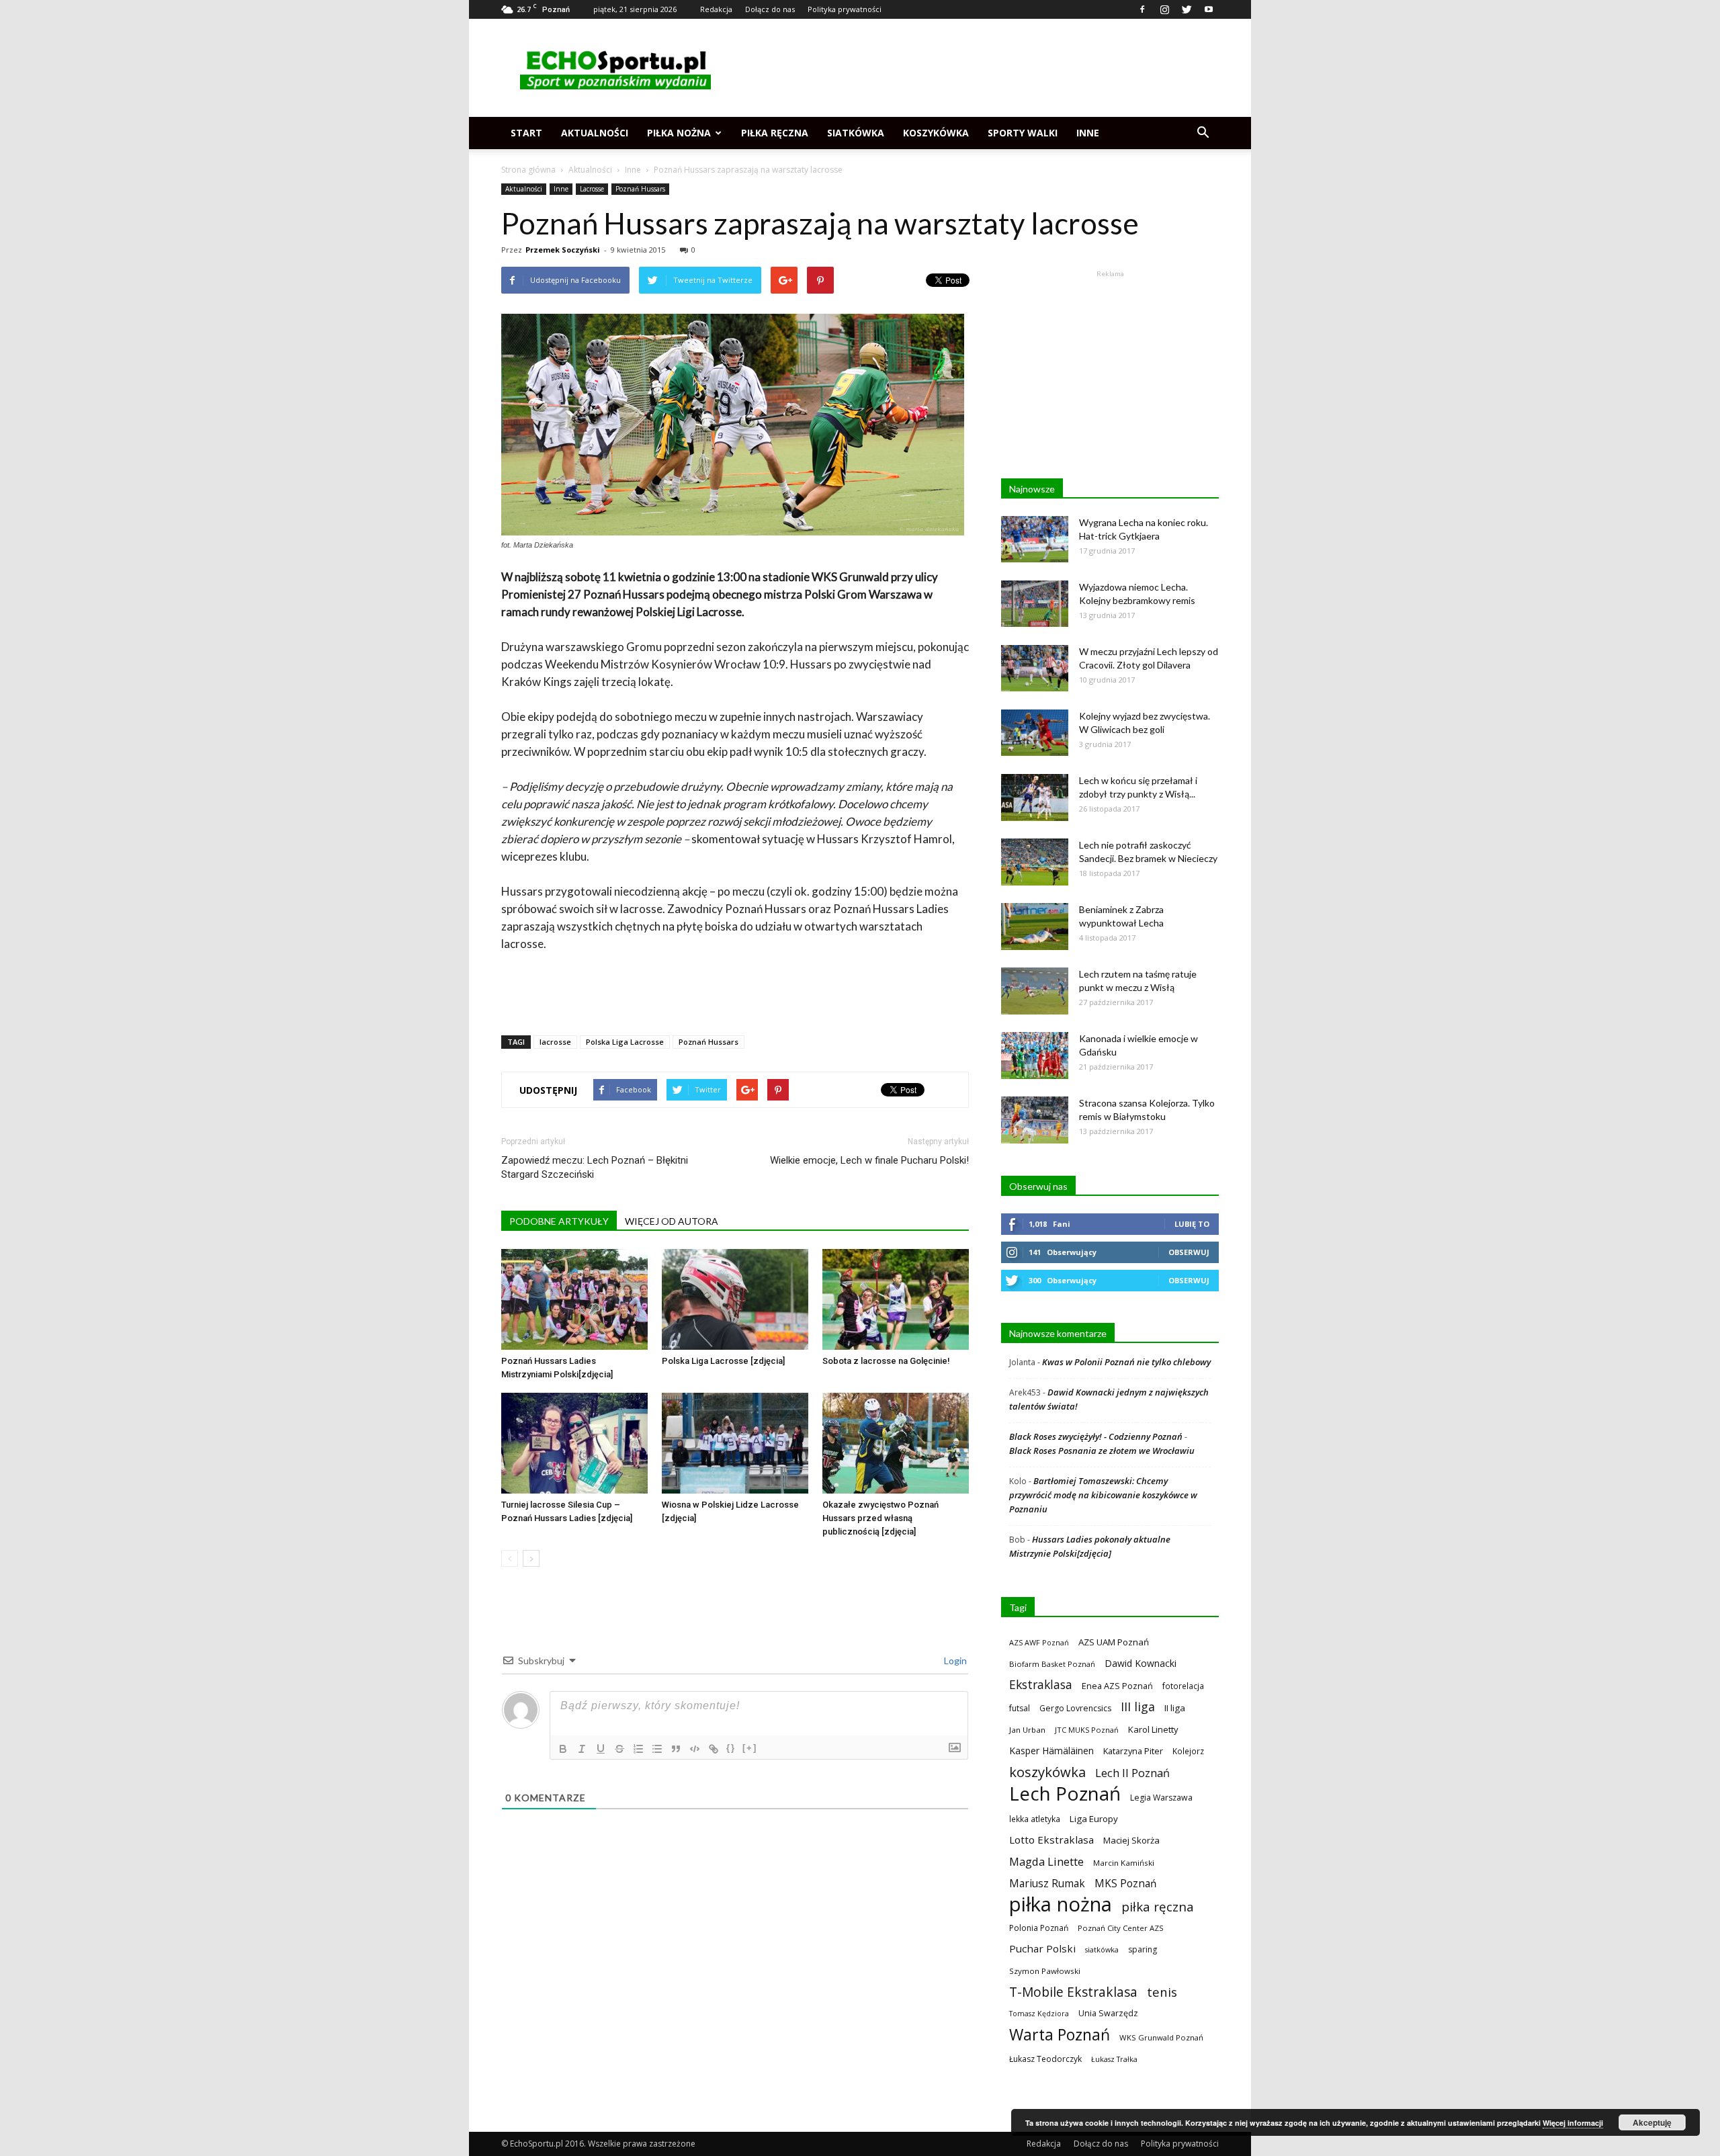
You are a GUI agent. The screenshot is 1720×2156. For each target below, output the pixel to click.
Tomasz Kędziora (1039, 2014)
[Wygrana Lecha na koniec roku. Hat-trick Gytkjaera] (1035, 539)
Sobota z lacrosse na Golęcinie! (886, 1361)
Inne (1088, 133)
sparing (1143, 1949)
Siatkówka (856, 133)
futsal (1020, 1708)
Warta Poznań (1060, 2035)
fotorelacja (1183, 1686)
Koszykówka (936, 133)
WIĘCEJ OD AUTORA (672, 1221)
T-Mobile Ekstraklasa (1073, 1992)
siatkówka (1102, 1949)
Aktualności (595, 133)
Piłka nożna (679, 133)
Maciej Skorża (1131, 1840)
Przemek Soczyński (563, 250)
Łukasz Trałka (1114, 2059)
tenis (1162, 1992)
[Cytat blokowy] (676, 1749)
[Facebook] (1142, 9)
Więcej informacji (1573, 2123)
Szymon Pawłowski (1045, 1971)
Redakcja (716, 9)
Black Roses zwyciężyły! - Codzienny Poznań (1096, 1436)
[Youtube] (1209, 9)
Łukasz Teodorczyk (1045, 2059)
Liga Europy (1094, 1819)
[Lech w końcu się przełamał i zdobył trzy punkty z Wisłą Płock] (1035, 797)
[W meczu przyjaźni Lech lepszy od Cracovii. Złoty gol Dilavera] (1035, 668)
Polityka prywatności (845, 9)
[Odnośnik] (714, 1749)
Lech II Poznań (1132, 1773)
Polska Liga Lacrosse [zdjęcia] (723, 1361)
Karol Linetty (1153, 1729)
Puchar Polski (1042, 1948)
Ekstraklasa (1041, 1685)
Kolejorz (1188, 1751)
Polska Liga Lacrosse (625, 1042)
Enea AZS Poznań (1117, 1686)
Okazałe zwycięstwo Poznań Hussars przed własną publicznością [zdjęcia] (880, 1518)
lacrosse (555, 1042)
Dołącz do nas (770, 9)
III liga (1138, 1707)
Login (954, 1661)
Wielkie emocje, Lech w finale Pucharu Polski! (869, 1160)
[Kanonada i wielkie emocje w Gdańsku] (1035, 1055)
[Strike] (619, 1749)
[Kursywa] (582, 1749)
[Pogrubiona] (563, 1749)
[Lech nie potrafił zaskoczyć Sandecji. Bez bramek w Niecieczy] (1035, 862)
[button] (1203, 133)
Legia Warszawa (1161, 1798)
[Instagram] (1164, 9)
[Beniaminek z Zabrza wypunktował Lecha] (1035, 926)
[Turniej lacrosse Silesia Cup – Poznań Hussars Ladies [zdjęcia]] (574, 1443)
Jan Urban (1027, 1730)
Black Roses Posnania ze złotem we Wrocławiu (1102, 1451)
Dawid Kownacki (1141, 1663)
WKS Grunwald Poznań (1161, 2037)
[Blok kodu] (695, 1749)
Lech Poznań (1065, 1794)
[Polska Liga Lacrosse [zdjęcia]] (735, 1299)
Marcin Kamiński (1124, 1863)
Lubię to (1192, 1224)
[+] (750, 1748)
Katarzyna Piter (1133, 1751)
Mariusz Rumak (1047, 1884)
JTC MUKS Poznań (1087, 1730)
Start (526, 133)
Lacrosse (592, 189)
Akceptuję (1652, 2122)
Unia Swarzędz (1108, 2013)
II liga (1175, 1708)
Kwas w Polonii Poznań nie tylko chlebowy (1126, 1362)
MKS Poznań (1125, 1884)
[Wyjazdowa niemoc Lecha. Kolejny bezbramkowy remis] (1035, 604)
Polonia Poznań (1039, 1928)
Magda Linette (1046, 1861)
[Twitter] (1187, 9)
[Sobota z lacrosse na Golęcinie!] (896, 1299)
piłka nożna (1061, 1904)
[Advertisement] (974, 68)
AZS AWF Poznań (1039, 1642)
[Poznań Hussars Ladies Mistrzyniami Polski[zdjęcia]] (574, 1299)
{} (731, 1748)
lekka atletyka (1035, 1819)
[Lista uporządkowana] (638, 1749)
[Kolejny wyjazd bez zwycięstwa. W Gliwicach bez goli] (1035, 733)
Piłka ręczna (775, 133)
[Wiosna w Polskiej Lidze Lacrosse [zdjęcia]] (735, 1443)
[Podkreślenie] (601, 1749)
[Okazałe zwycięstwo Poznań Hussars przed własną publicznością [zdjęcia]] (896, 1443)
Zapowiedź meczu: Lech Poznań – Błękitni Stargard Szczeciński (595, 1167)
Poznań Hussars (640, 189)
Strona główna (528, 170)
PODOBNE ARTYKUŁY (559, 1221)
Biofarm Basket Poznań (1052, 1664)
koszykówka (1047, 1772)
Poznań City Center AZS (1121, 1928)
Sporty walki (1023, 133)
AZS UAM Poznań (1114, 1642)
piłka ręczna (1158, 1906)
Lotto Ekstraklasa (1051, 1840)
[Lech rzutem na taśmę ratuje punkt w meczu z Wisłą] (1035, 991)
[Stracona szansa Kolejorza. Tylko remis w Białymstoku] (1035, 1120)
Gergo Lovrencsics (1075, 1708)
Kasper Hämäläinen (1051, 1751)
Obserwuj (1189, 1252)
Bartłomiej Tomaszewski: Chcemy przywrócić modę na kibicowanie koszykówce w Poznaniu (1103, 1495)
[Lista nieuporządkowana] (657, 1749)
